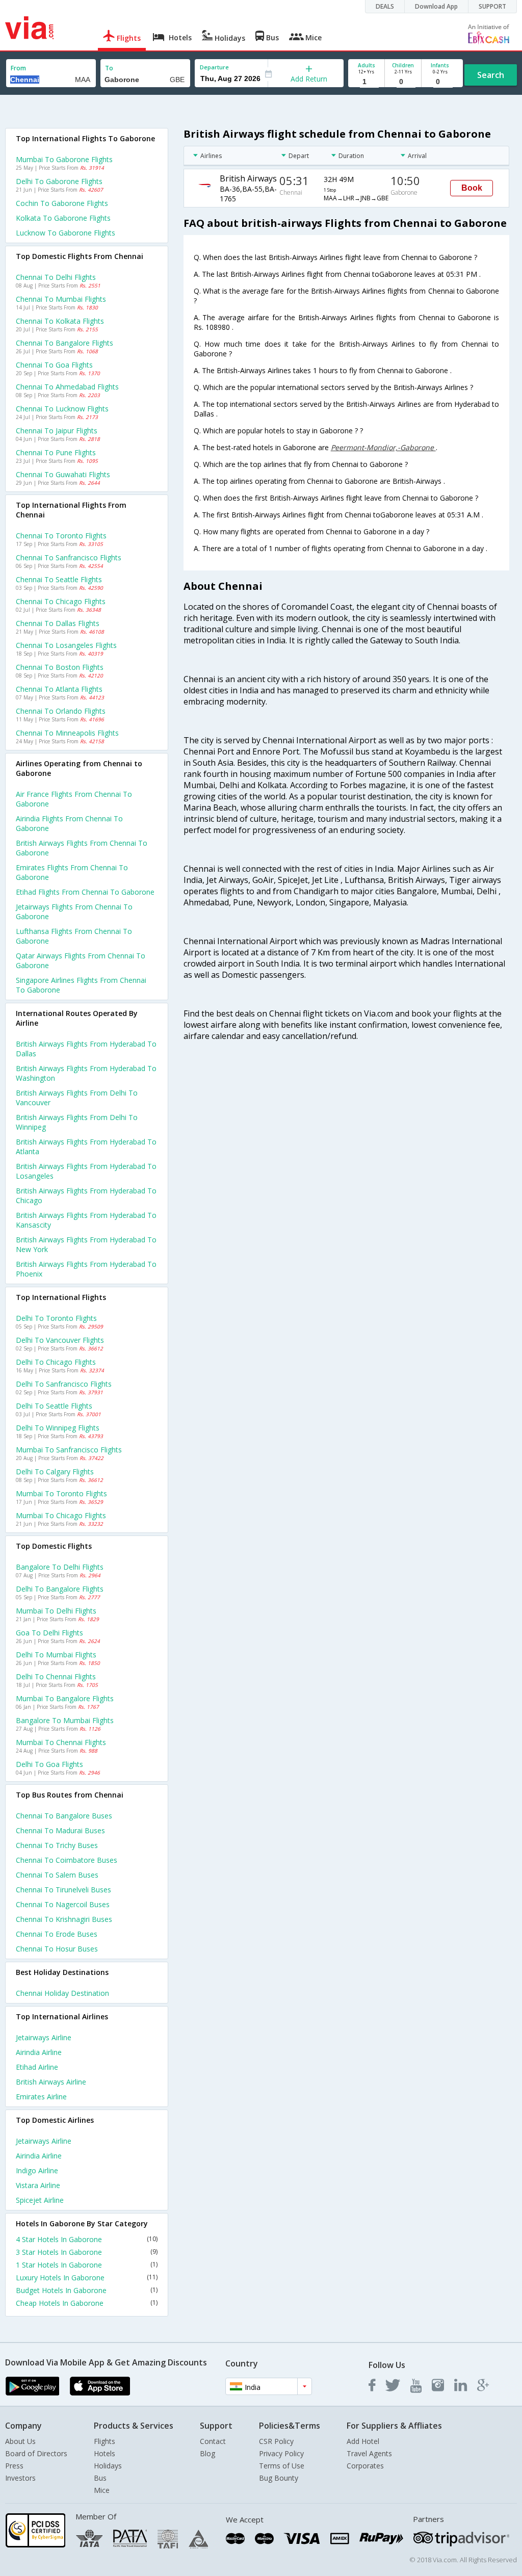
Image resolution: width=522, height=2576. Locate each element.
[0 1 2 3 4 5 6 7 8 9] (403, 82)
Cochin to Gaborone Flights (62, 203)
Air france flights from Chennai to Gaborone (74, 799)
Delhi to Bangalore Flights (60, 1589)
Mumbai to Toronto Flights (61, 1493)
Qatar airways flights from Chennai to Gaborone (81, 960)
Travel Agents (369, 2453)
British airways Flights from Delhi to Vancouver (77, 1098)
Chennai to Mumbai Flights (61, 299)
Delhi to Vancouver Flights (60, 1340)
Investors (20, 2478)
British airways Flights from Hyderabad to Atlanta (86, 1147)
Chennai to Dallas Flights (58, 623)
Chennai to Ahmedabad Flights (67, 387)
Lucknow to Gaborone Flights (66, 233)
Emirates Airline (41, 2097)
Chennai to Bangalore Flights (64, 343)
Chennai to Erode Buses (57, 1934)
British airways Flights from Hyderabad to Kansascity (86, 1220)
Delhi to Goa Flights (49, 1764)
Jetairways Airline (44, 2037)
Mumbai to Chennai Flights (61, 1742)
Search (491, 75)
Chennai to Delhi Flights (56, 277)
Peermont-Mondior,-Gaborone (383, 447)
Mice (102, 2490)
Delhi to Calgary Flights (55, 1472)
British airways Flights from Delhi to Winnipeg (77, 1122)
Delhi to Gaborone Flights (59, 181)
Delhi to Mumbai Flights (56, 1655)
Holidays (108, 2466)
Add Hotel (363, 2441)
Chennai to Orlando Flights (61, 711)
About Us (20, 2441)
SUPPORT (492, 6)
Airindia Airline (39, 2052)
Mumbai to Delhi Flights (56, 1611)
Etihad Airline (37, 2067)
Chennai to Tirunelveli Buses (63, 1890)
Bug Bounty (279, 2478)
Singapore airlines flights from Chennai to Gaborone (81, 985)
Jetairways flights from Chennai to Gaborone (74, 912)
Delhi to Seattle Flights (54, 1406)
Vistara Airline (38, 2185)
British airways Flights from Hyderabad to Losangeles (86, 1171)
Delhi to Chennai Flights (56, 1676)
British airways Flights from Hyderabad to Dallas (86, 1049)
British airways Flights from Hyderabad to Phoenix (86, 1269)
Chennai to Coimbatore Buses (67, 1860)
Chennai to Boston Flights (60, 667)
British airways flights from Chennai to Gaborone (82, 848)
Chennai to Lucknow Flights (62, 409)
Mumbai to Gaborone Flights (64, 159)
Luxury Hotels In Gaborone (87, 2278)
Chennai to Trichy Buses (57, 1845)
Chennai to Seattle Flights (59, 579)
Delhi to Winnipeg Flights (58, 1428)
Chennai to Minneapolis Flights (67, 733)
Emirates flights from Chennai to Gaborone (72, 872)
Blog (207, 2453)
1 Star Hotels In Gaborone (87, 2265)
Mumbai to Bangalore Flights (65, 1698)
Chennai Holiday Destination (62, 1993)
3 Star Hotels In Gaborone (87, 2252)
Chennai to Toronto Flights (61, 536)
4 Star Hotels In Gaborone (87, 2239)
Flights (105, 2441)
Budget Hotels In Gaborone (87, 2290)
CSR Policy (276, 2441)
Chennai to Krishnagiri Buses (64, 1919)
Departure (214, 67)
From (18, 68)
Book (472, 188)
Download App (436, 6)
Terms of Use (282, 2466)
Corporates (365, 2466)
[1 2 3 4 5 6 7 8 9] (366, 82)
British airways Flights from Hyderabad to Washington (86, 1073)
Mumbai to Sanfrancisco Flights (69, 1450)
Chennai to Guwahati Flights (63, 474)
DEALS (385, 6)
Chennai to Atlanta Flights (59, 689)
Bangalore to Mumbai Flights (65, 1720)
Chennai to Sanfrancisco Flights (69, 557)
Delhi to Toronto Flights (56, 1318)
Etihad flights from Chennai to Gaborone (85, 892)
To (109, 68)
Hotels (105, 2453)
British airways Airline (51, 2082)
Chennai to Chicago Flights (61, 601)
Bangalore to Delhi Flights (60, 1567)
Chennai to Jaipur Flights (57, 431)
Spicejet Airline (40, 2200)
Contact (213, 2441)
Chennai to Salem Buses (57, 1875)
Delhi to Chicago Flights (56, 1362)
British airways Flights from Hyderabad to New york (86, 1244)
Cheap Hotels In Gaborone (87, 2303)
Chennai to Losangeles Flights (66, 645)
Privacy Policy (281, 2453)
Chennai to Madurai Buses (60, 1830)
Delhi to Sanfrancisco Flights (64, 1384)
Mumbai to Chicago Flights (61, 1515)
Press (14, 2466)
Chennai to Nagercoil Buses (63, 1904)
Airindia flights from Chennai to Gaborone (69, 823)
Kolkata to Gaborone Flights (63, 218)
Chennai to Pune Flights (56, 452)
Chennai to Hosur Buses (57, 1949)
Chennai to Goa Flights (54, 365)
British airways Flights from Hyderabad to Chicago (86, 1195)
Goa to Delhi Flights (49, 1633)
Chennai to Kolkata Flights (60, 321)
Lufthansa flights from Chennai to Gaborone (74, 936)
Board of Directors (36, 2453)
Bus (100, 2478)
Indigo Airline (37, 2170)
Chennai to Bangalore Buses (64, 1816)
